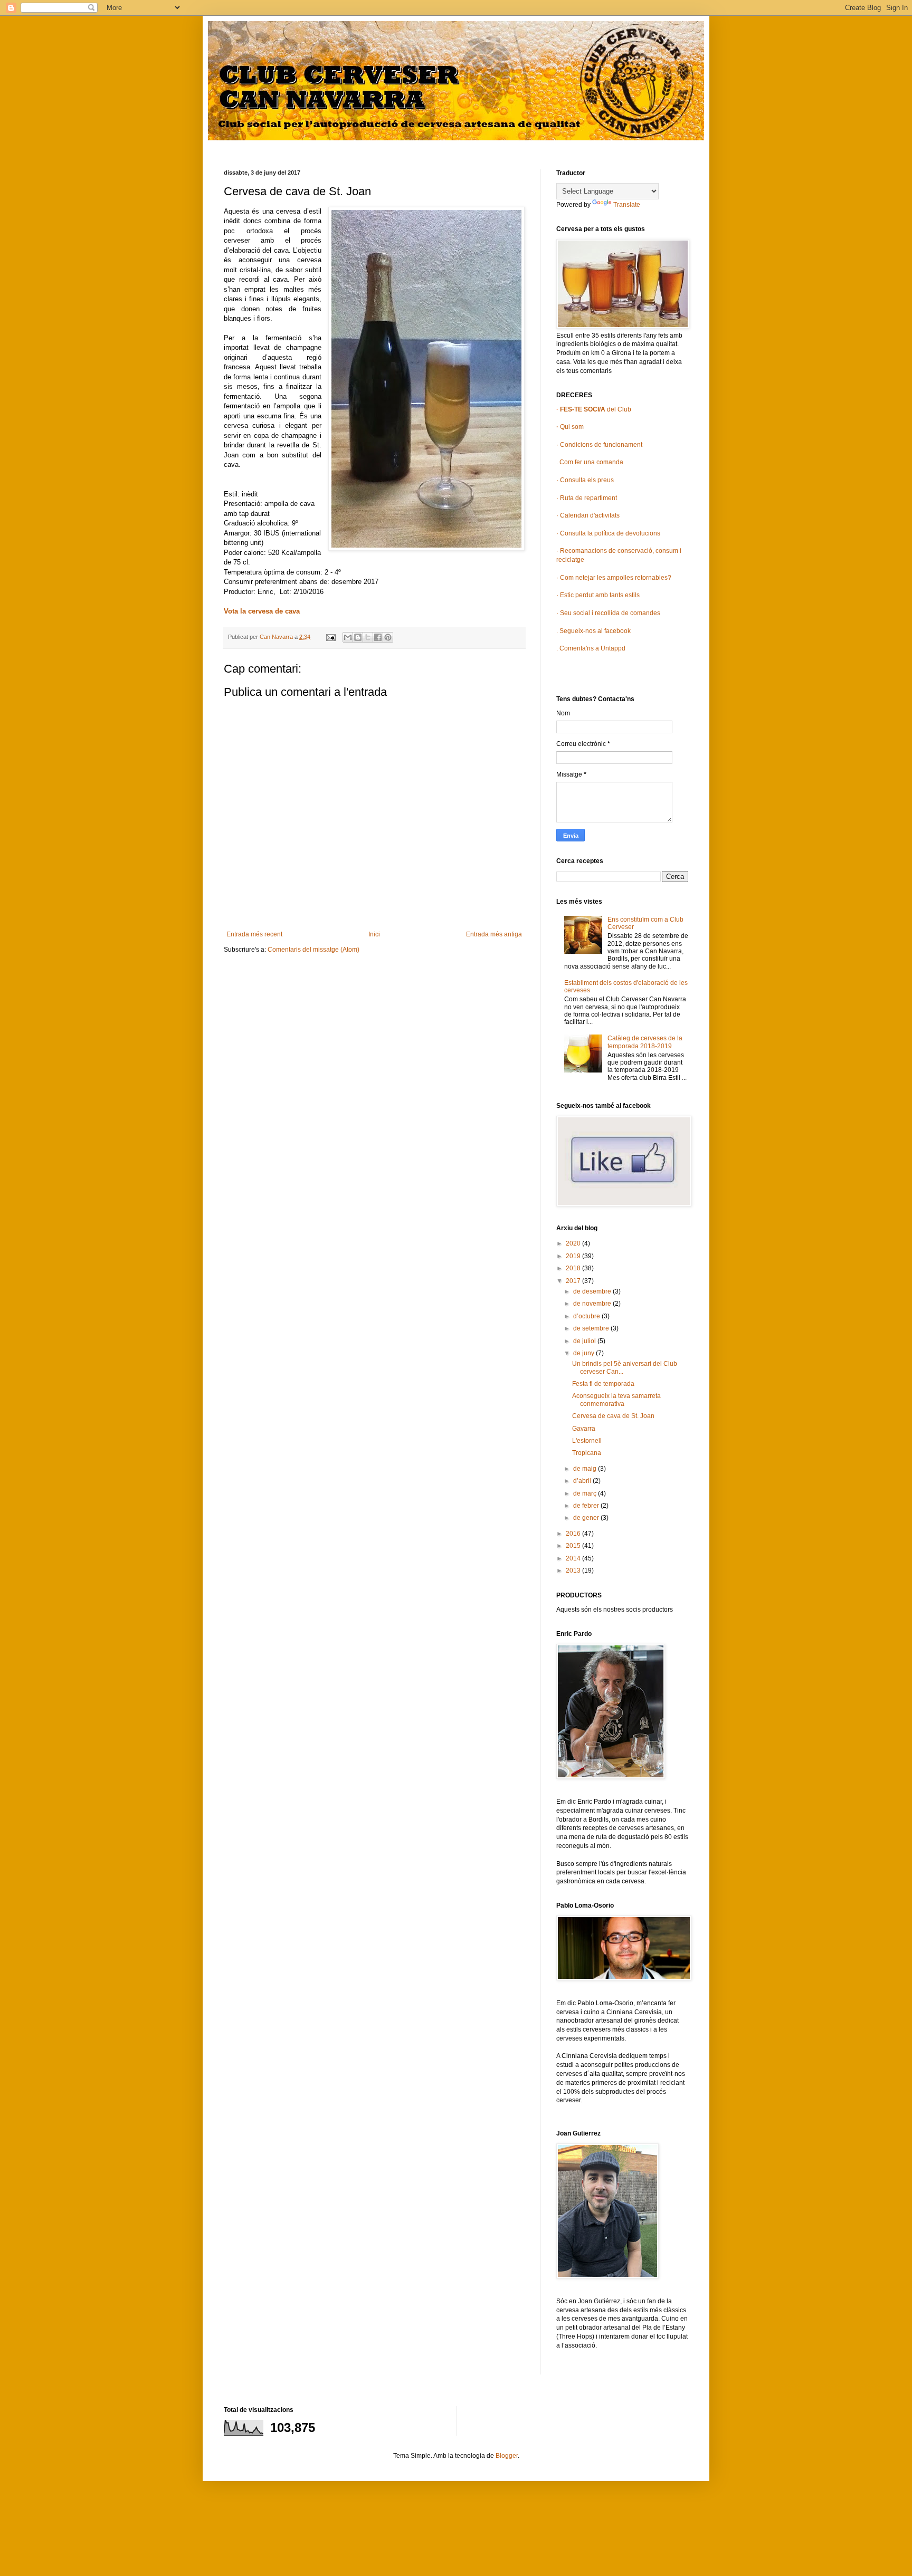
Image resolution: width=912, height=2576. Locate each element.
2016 (574, 1534)
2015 (574, 1546)
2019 (574, 1256)
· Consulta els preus (585, 480)
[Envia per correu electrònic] (348, 637)
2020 (574, 1243)
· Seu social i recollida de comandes (608, 613)
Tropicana (587, 1453)
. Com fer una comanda (590, 462)
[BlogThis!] (358, 637)
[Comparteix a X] (368, 637)
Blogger (507, 2456)
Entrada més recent (254, 934)
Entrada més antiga (494, 934)
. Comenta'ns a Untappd (591, 648)
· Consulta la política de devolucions (608, 533)
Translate (627, 205)
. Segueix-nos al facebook (593, 631)
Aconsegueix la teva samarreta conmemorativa (616, 1400)
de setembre (592, 1328)
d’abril (583, 1481)
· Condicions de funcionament (599, 445)
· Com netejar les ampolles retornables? (614, 578)
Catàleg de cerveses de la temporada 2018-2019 (645, 1042)
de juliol (585, 1341)
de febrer (587, 1506)
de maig (586, 1469)
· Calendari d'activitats (588, 515)
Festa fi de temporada (603, 1384)
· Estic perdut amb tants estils (598, 595)
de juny (585, 1353)
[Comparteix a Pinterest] (388, 637)
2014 (574, 1558)
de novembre (593, 1304)
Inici (374, 934)
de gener (587, 1518)
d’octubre (587, 1316)
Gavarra (584, 1429)
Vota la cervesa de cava (262, 611)
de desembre (593, 1291)
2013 (574, 1571)
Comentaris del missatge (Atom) (313, 950)
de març (586, 1493)
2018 (574, 1268)
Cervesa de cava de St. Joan (613, 1416)
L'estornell (587, 1441)
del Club (595, 409)
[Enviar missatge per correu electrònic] (330, 637)
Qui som (570, 427)
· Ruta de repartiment (587, 498)
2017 (574, 1281)
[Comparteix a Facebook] (378, 637)
